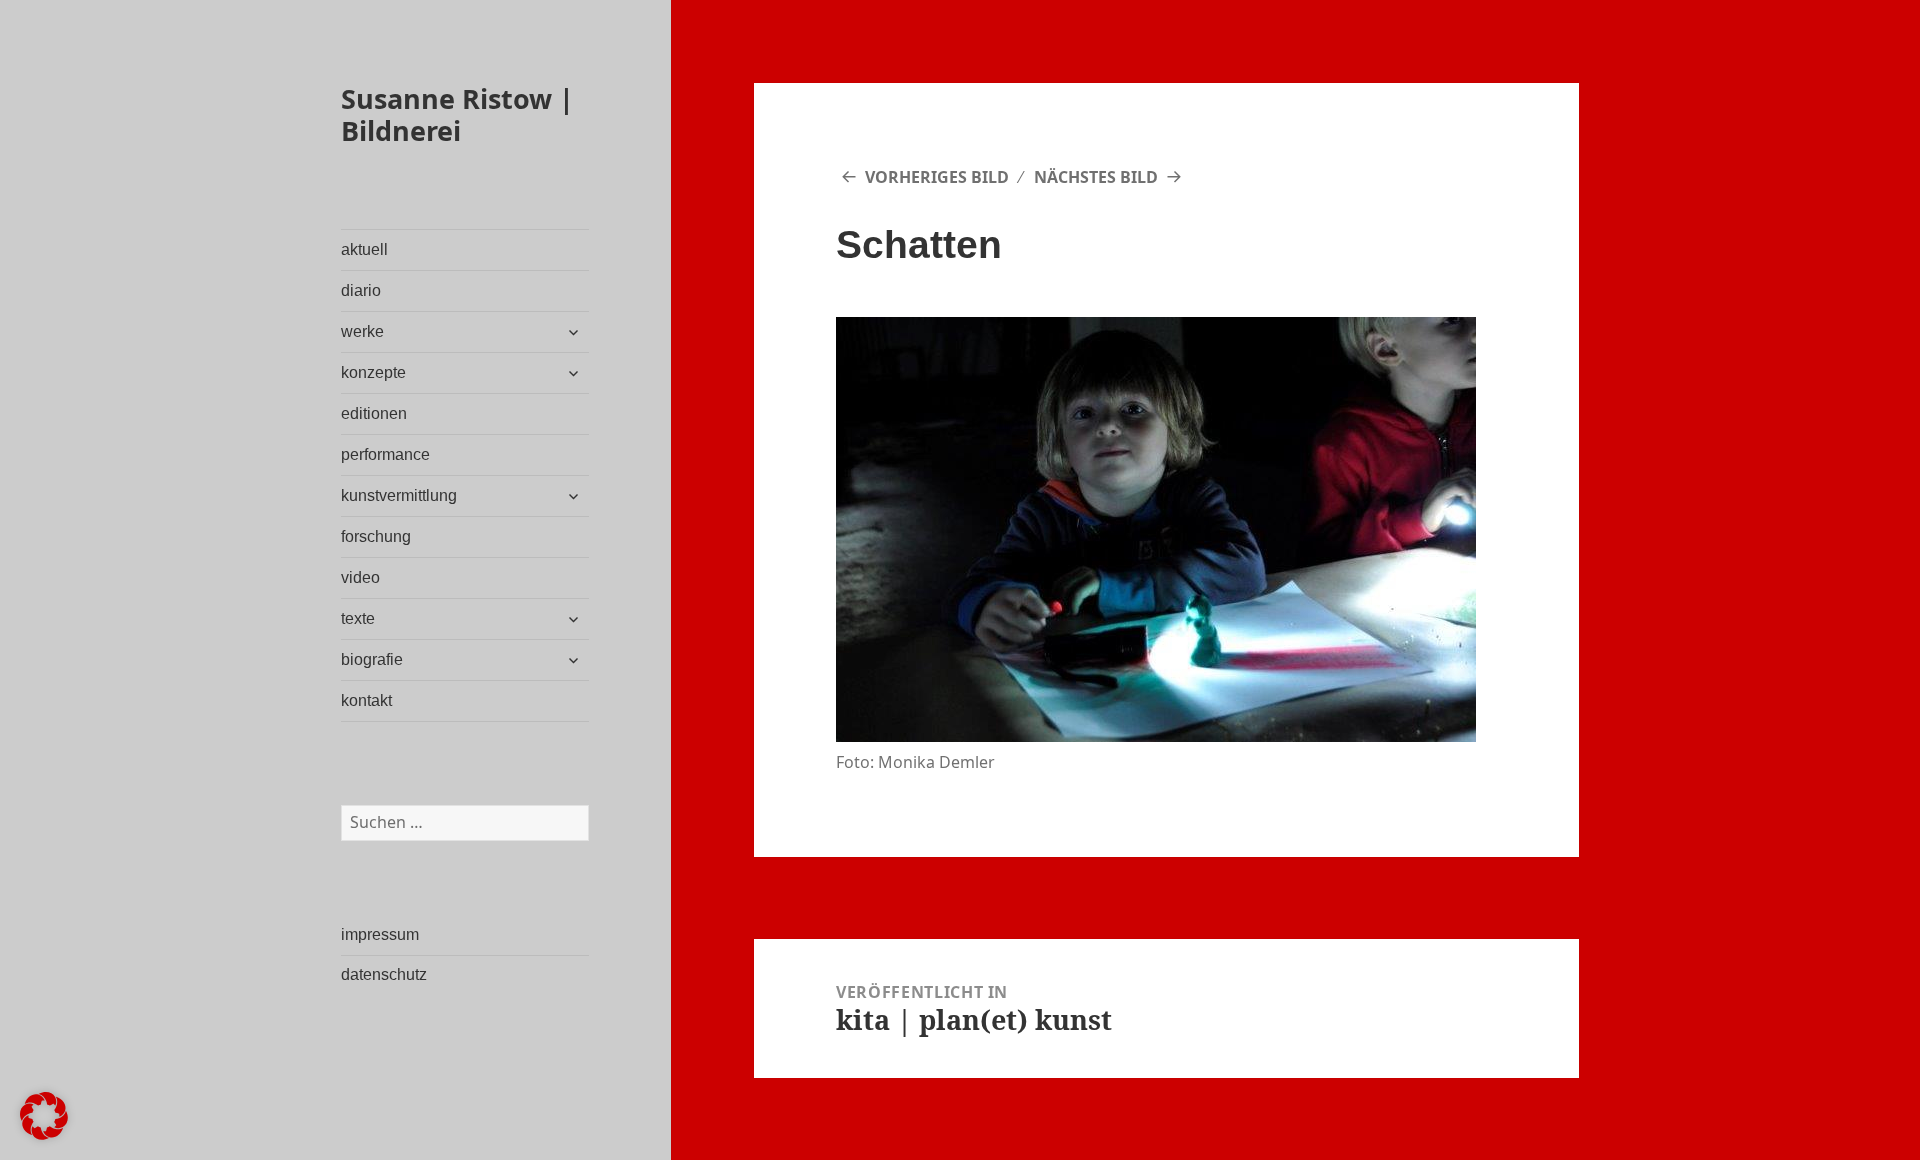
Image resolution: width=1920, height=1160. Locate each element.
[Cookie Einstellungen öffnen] (44, 1133)
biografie (372, 659)
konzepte (373, 372)
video (360, 577)
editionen (374, 413)
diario (361, 290)
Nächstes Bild (1096, 177)
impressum (380, 934)
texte (358, 618)
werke (362, 331)
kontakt (366, 700)
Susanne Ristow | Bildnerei (457, 114)
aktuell (364, 249)
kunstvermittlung (399, 495)
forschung (376, 536)
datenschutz (384, 974)
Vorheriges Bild (937, 177)
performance (385, 454)
